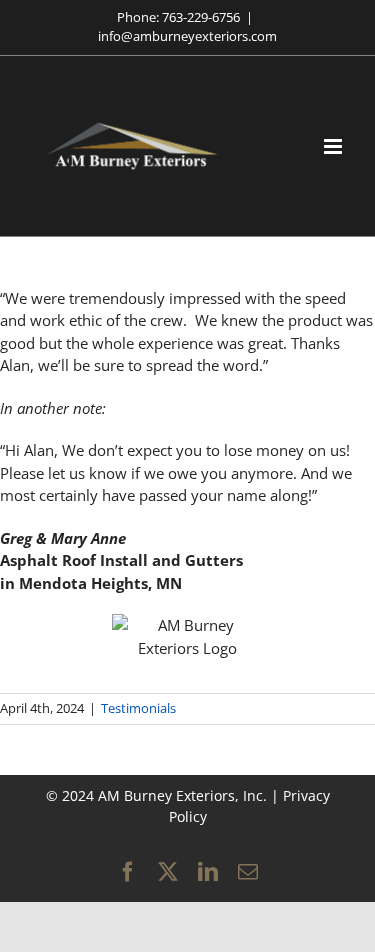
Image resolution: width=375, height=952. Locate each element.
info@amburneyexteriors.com (187, 36)
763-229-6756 (201, 17)
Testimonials (138, 708)
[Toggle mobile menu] (334, 146)
